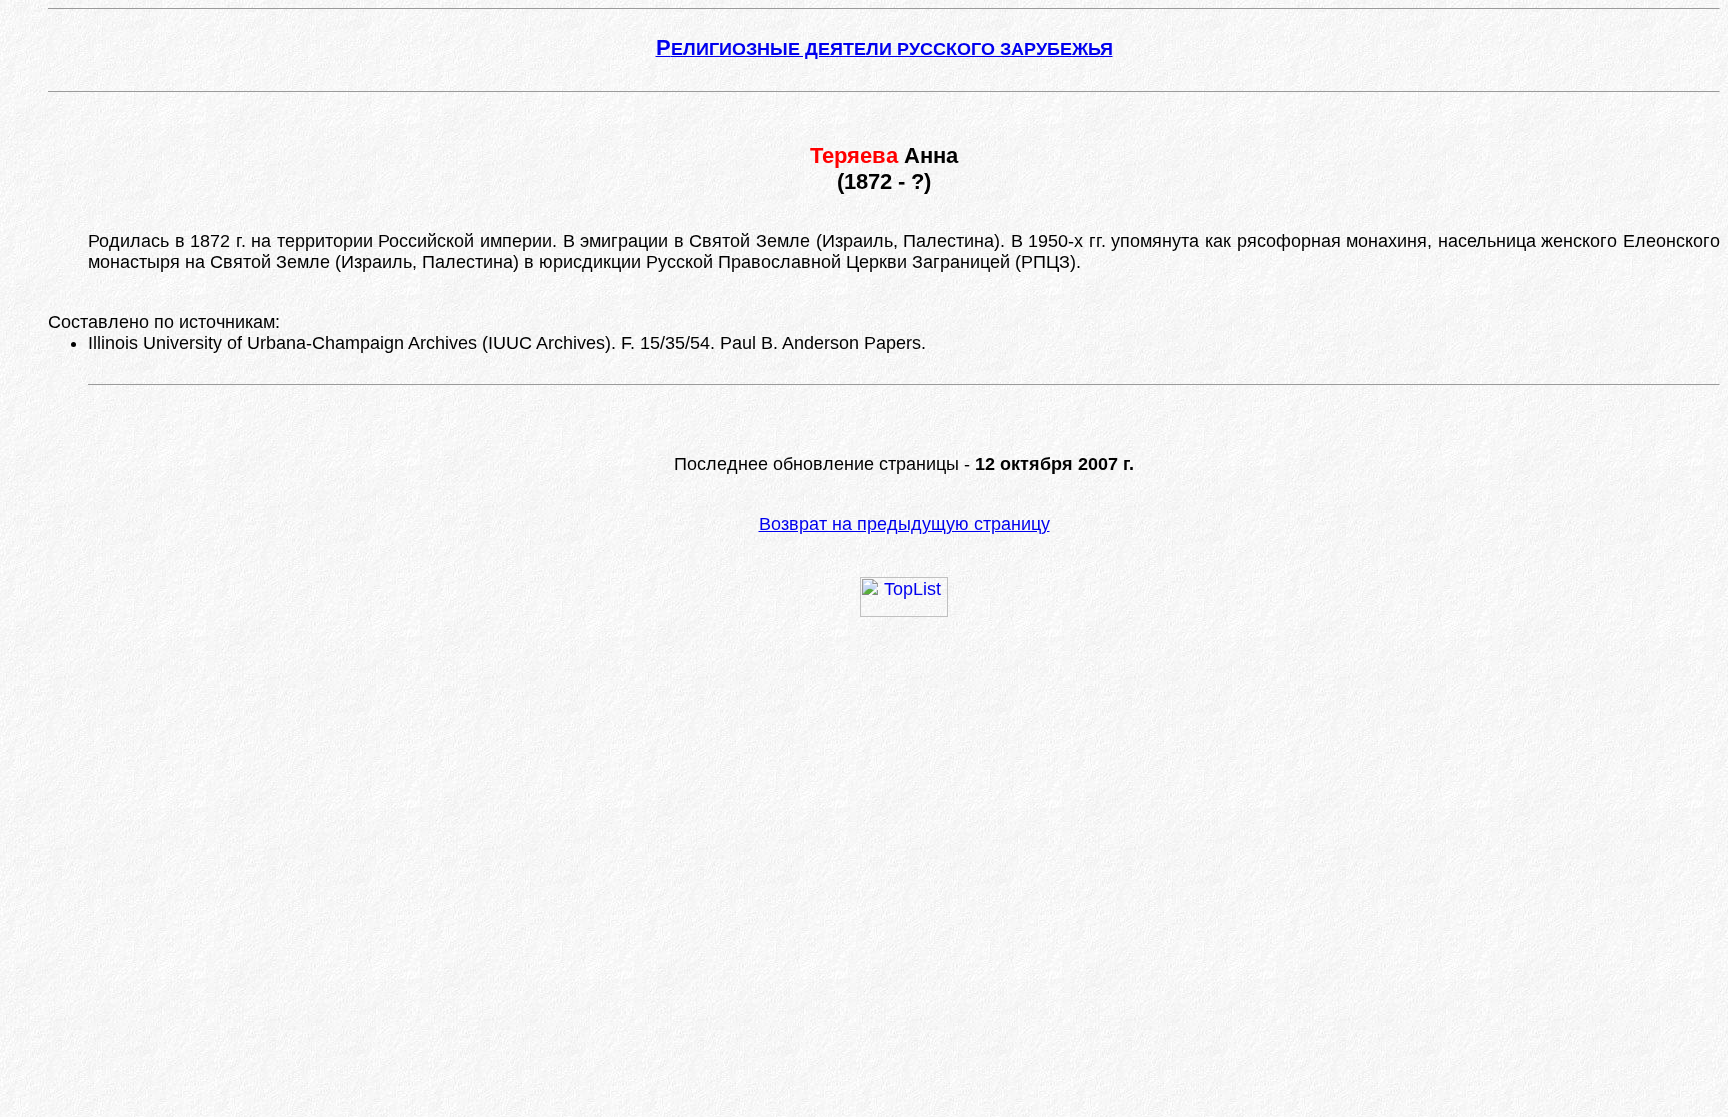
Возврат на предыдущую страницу (904, 524)
